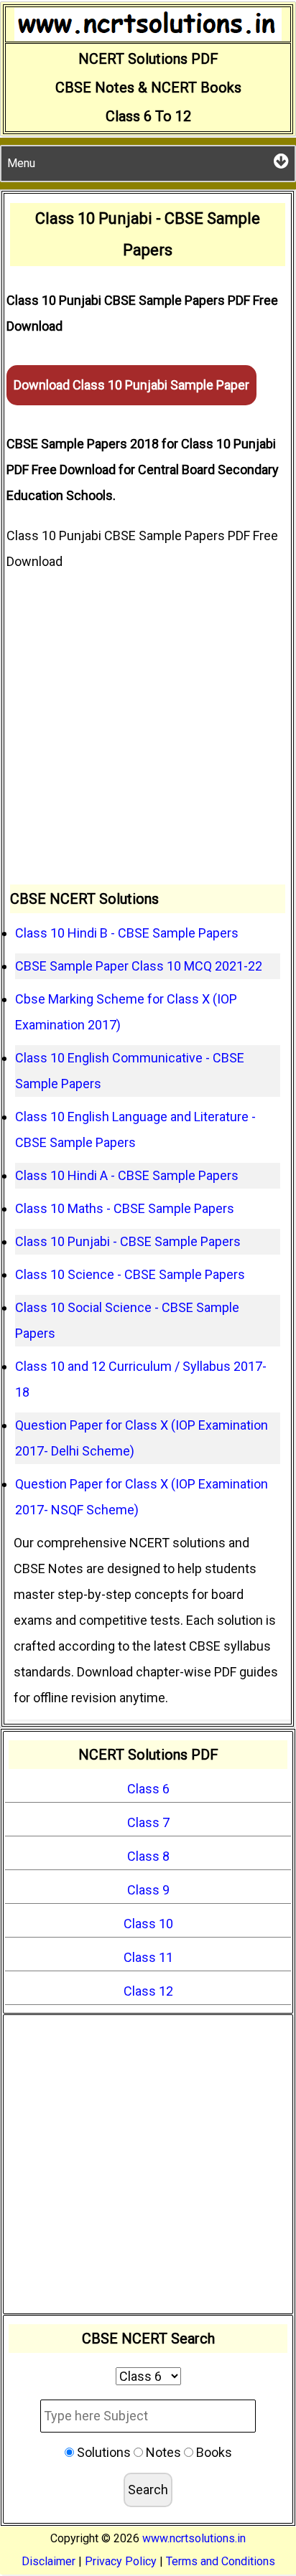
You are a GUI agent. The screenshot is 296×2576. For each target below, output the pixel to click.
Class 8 (148, 1856)
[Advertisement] (148, 730)
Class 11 (148, 1957)
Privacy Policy (121, 2561)
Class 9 (148, 1890)
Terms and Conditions (221, 2561)
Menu (21, 163)
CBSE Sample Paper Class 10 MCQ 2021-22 (139, 966)
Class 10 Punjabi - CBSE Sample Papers (128, 1241)
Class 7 (148, 1822)
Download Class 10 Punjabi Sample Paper (131, 385)
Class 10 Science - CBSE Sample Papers (130, 1274)
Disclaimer (48, 2561)
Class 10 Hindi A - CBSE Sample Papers (127, 1175)
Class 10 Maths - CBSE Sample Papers (125, 1208)
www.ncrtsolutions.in (194, 2538)
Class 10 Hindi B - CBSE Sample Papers (127, 933)
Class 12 (148, 1991)
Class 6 (148, 1789)
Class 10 (148, 1924)
